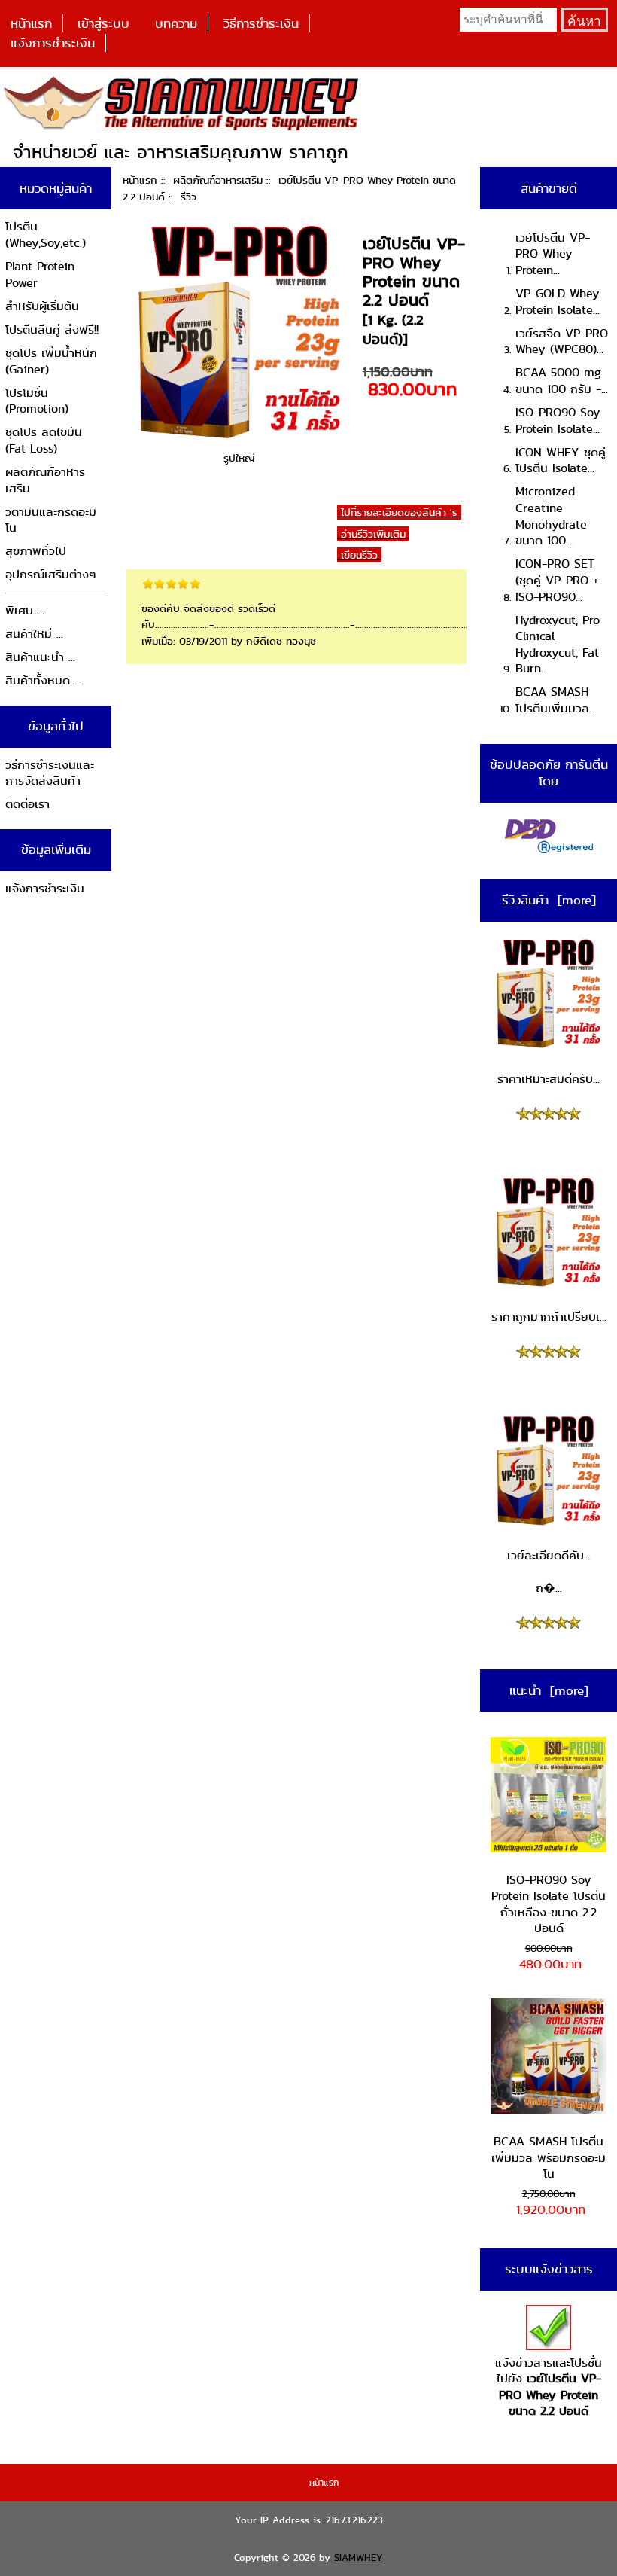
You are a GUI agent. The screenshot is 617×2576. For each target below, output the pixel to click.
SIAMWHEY (359, 2558)
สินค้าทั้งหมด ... (43, 680)
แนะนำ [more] (549, 1690)
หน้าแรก (31, 23)
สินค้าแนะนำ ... (40, 657)
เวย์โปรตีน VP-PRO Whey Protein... (553, 254)
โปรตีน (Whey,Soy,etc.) (46, 235)
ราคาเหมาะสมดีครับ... (549, 1079)
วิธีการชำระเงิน (261, 23)
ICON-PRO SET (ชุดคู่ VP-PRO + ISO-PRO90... (557, 580)
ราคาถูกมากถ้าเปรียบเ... (549, 1317)
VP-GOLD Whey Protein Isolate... (558, 302)
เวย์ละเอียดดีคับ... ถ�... (549, 1572)
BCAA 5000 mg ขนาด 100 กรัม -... (562, 381)
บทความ (176, 23)
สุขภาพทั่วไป (36, 551)
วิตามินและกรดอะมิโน (51, 520)
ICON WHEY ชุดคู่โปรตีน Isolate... (561, 460)
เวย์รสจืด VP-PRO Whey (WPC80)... (562, 341)
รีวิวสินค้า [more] (549, 900)
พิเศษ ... (25, 610)
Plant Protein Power (40, 274)
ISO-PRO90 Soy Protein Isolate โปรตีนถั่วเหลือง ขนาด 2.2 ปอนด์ (549, 1904)
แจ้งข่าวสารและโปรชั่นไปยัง (549, 2387)
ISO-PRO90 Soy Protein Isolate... (558, 421)
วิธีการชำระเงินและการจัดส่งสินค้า (50, 773)
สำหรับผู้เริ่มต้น (42, 306)
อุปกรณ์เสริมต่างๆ (51, 574)
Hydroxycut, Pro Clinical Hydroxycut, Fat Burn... (558, 645)
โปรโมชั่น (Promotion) (37, 401)
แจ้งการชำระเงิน (53, 43)
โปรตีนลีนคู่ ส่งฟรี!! (52, 329)
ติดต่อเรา (27, 804)
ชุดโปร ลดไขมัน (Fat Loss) (44, 440)
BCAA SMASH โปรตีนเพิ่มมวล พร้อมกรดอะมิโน (549, 2157)
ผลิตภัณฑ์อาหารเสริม (218, 180)
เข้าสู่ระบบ (103, 23)
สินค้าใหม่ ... (34, 634)
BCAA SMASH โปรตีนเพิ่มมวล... (556, 700)
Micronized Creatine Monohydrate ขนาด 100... (551, 516)
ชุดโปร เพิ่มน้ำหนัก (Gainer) (51, 361)
